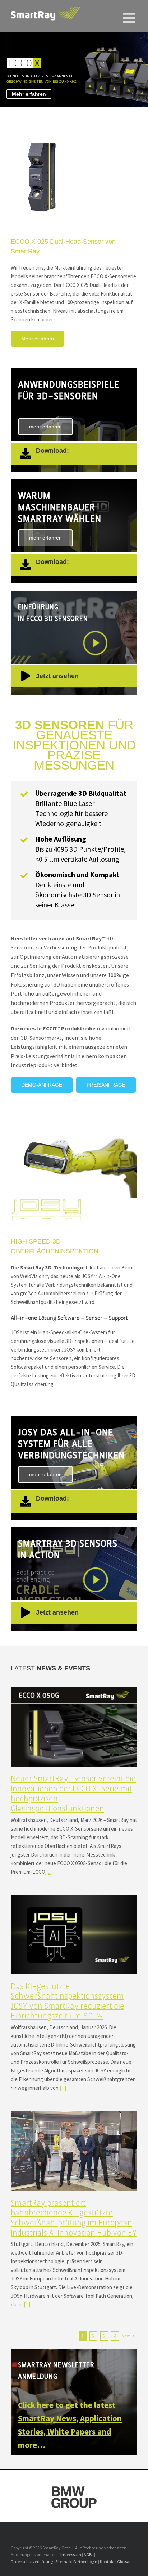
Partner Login (85, 2561)
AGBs (89, 2555)
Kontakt (107, 2561)
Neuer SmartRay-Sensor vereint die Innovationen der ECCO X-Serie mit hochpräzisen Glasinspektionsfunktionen (73, 1794)
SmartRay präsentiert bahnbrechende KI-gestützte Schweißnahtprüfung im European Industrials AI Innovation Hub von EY (74, 2218)
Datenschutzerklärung (32, 2561)
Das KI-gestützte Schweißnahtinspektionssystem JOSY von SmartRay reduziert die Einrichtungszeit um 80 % (68, 2001)
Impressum (71, 2555)
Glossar (124, 2561)
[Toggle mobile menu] (130, 14)
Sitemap (63, 2561)
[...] (49, 1872)
